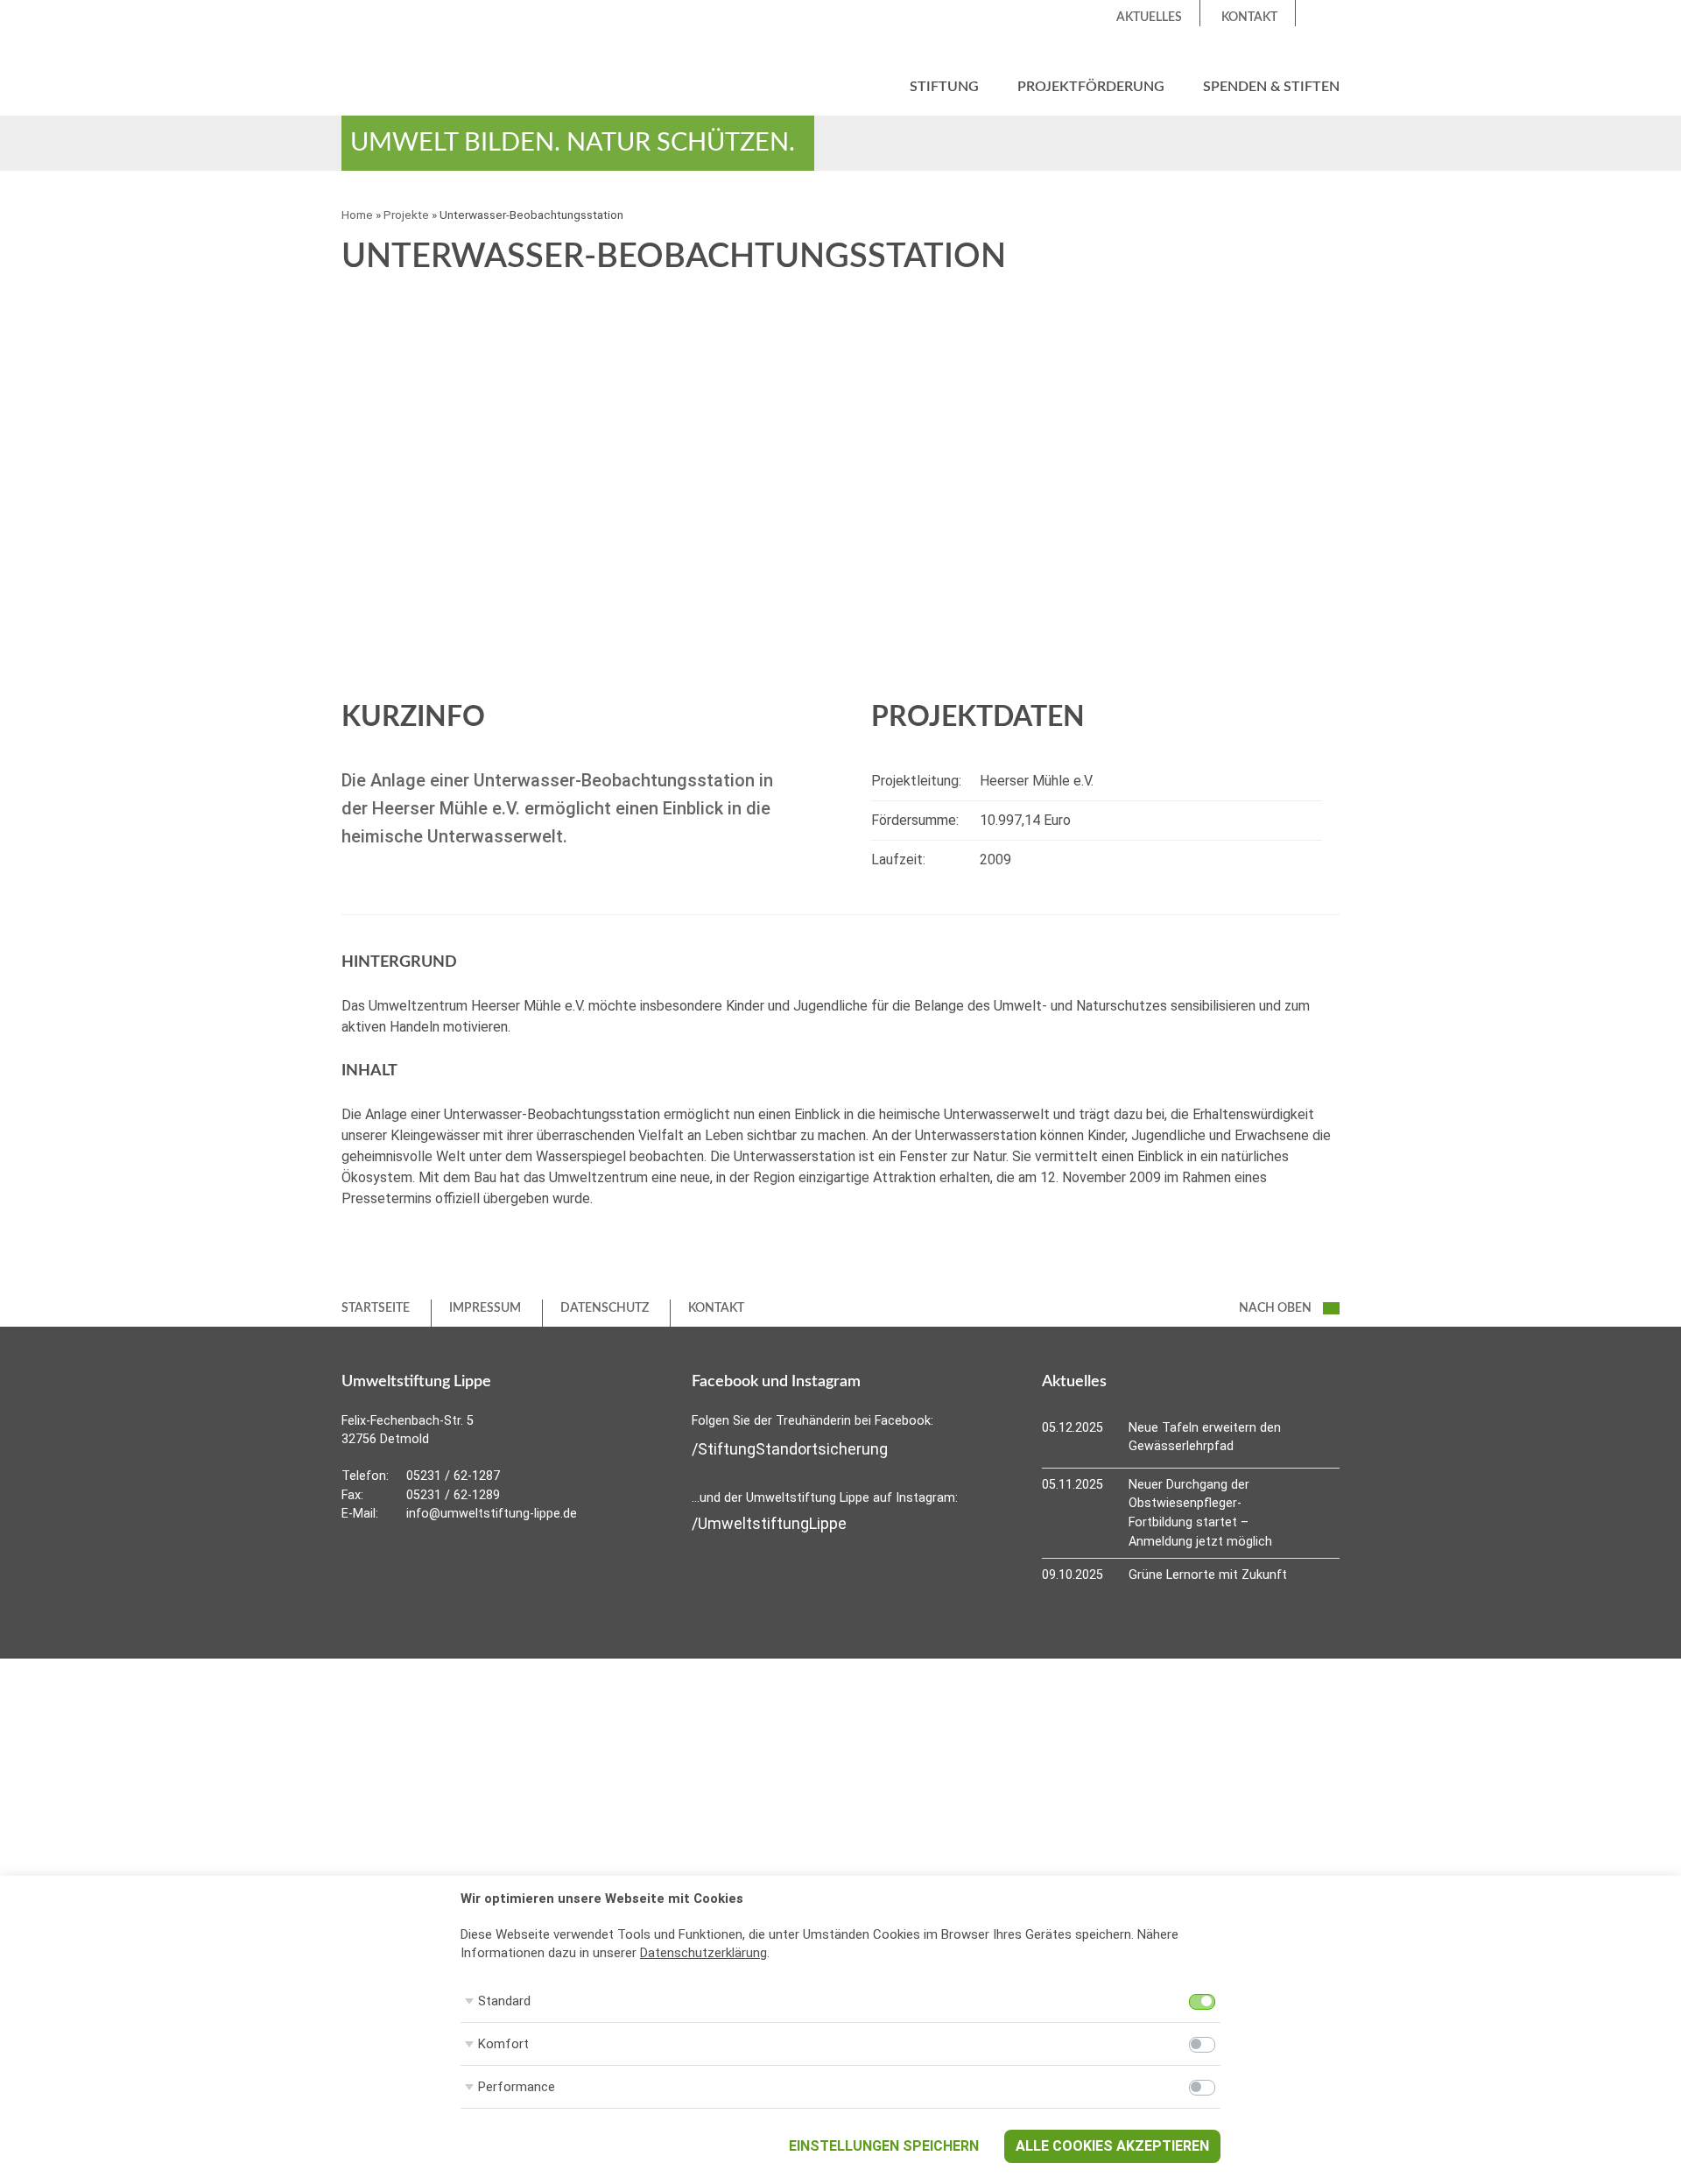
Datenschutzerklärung (703, 1953)
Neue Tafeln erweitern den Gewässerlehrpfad (1205, 1437)
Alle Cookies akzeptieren (1112, 2146)
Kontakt (1249, 18)
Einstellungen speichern (884, 2146)
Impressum (485, 1308)
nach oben (1277, 1308)
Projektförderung (1091, 87)
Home (357, 215)
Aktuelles (1149, 18)
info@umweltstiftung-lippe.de (492, 1514)
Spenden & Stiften (1271, 87)
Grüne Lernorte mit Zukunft (1208, 1575)
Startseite (376, 1308)
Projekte (406, 215)
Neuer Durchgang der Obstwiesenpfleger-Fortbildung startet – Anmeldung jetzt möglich (1200, 1513)
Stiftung (944, 87)
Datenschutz (605, 1308)
